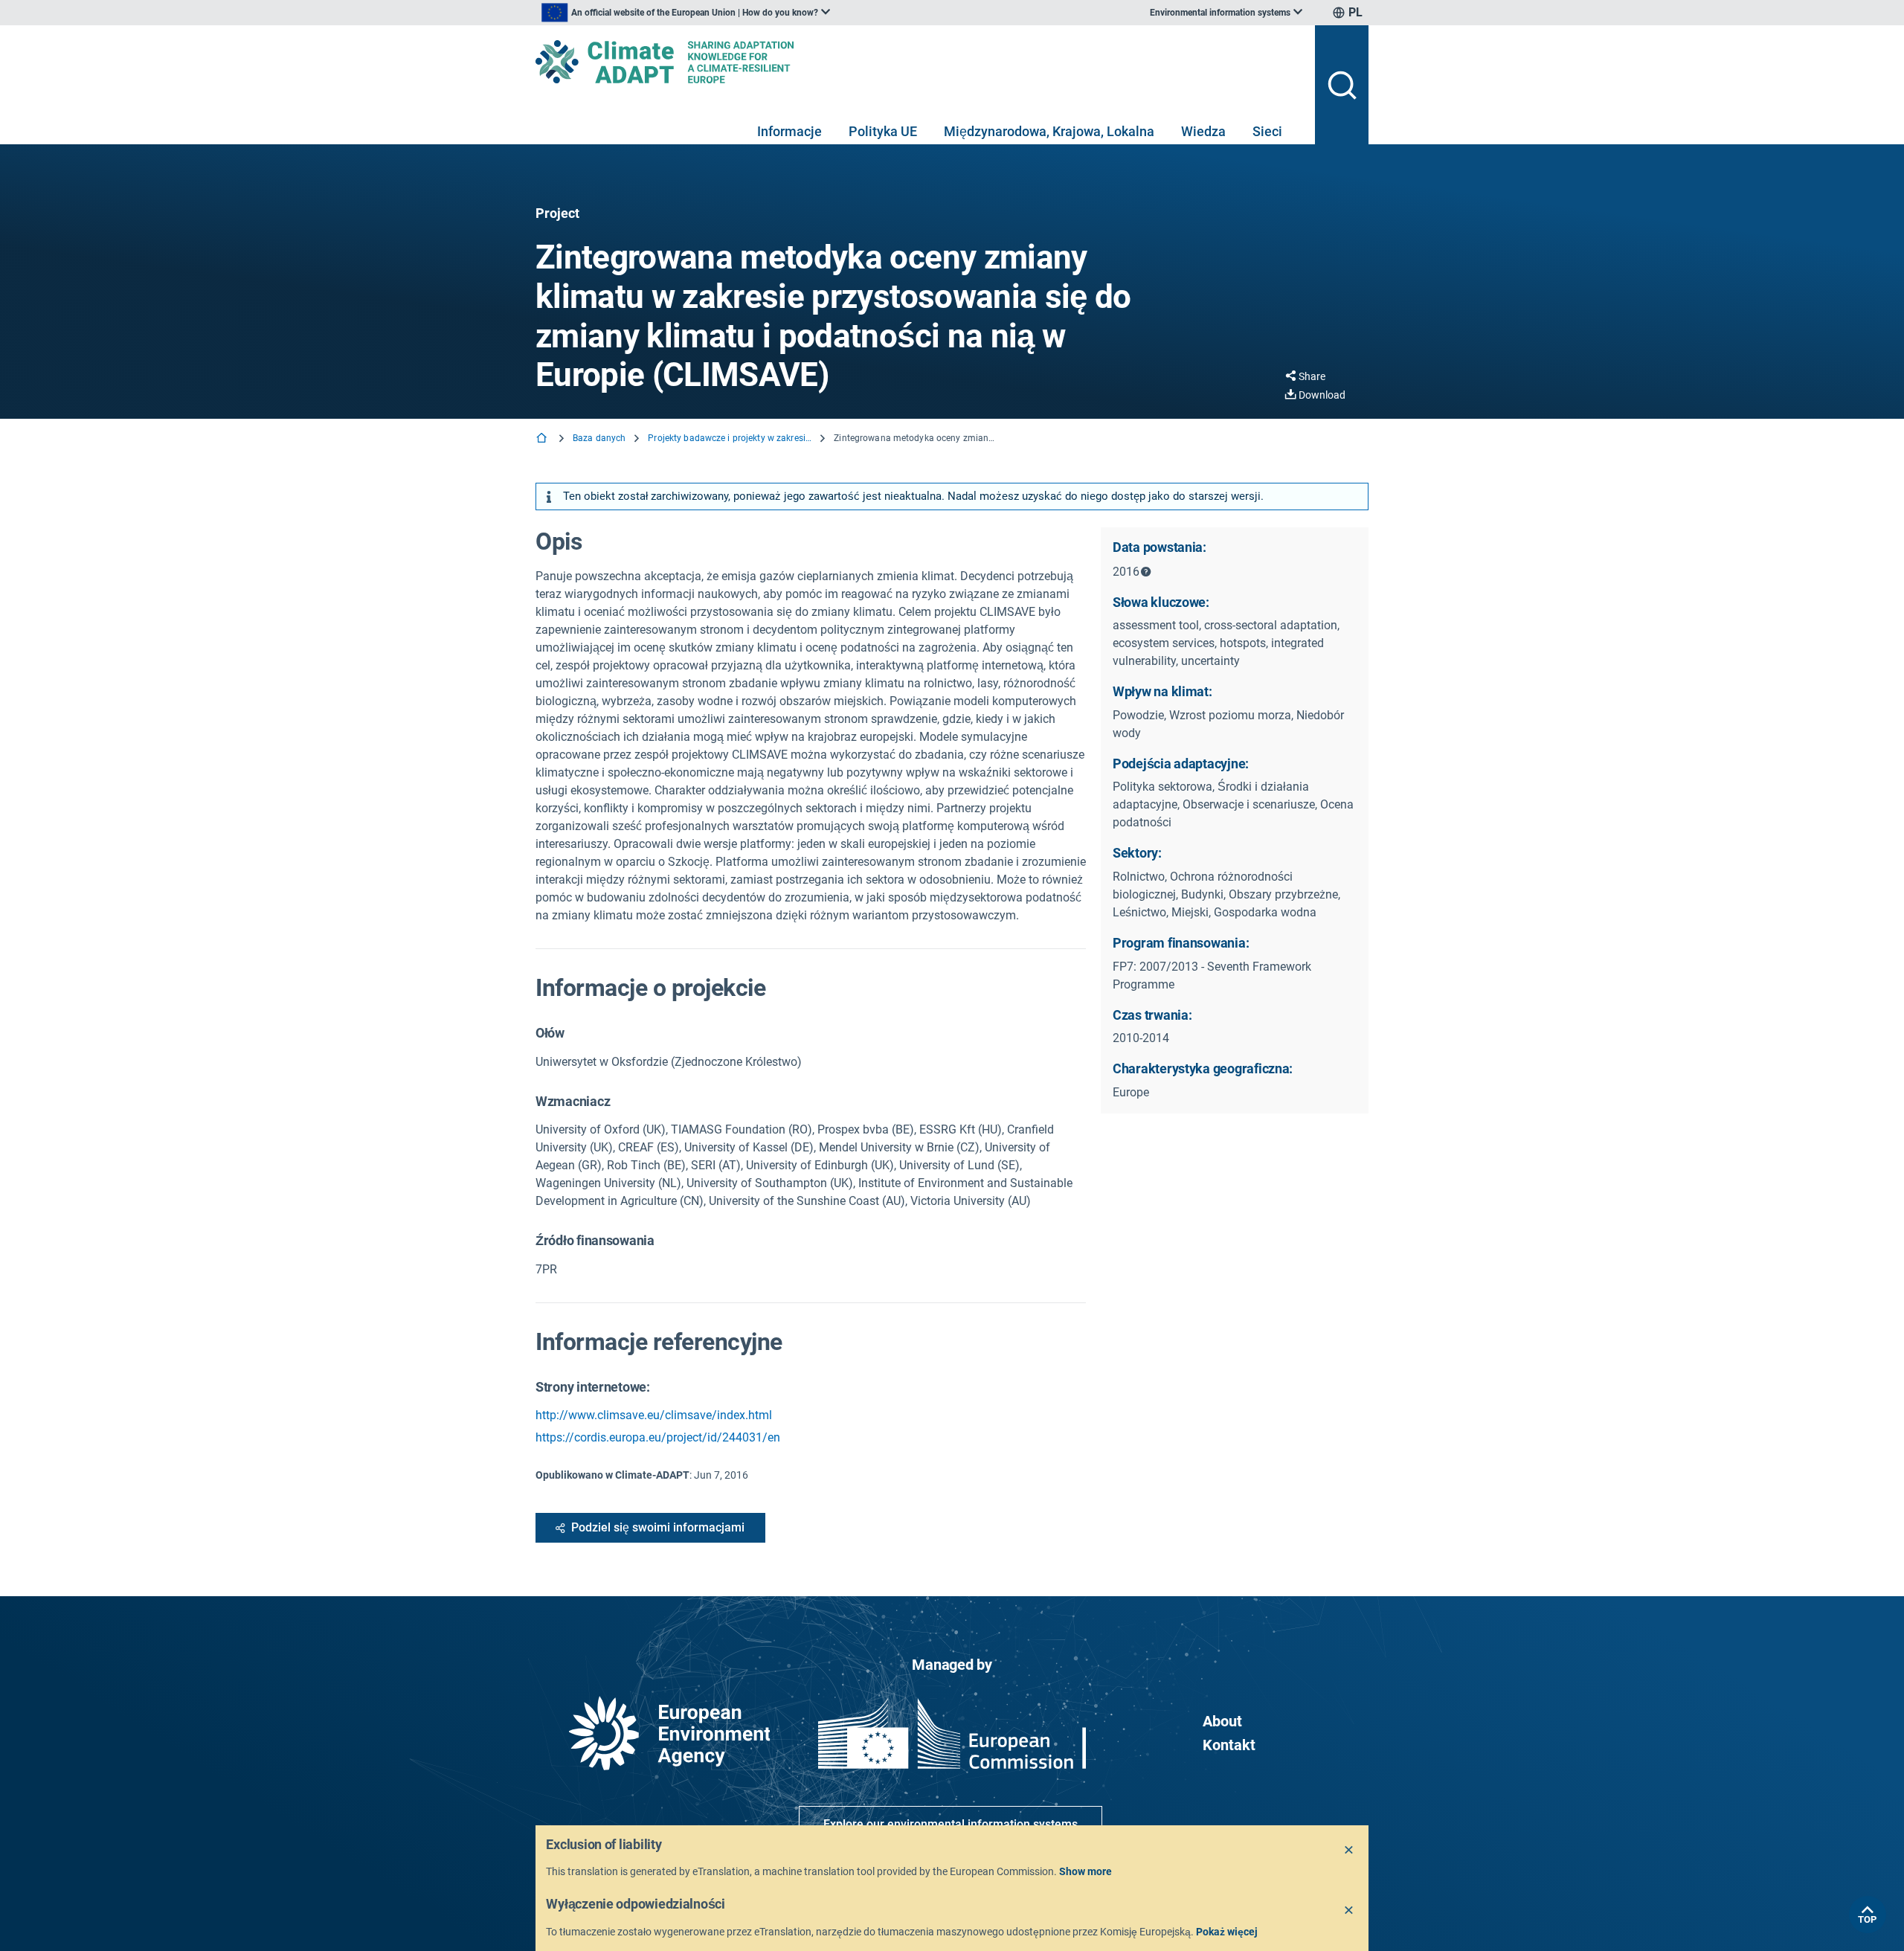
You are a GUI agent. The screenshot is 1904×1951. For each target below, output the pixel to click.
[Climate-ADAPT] (919, 62)
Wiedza (1203, 131)
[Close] (1349, 1851)
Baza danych (599, 438)
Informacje (789, 131)
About (1222, 1721)
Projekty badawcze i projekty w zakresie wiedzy (730, 438)
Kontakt (1229, 1745)
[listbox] (686, 13)
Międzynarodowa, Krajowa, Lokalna (1049, 131)
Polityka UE (883, 131)
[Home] (543, 439)
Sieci (1267, 131)
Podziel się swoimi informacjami (658, 1527)
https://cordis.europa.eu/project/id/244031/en (658, 1437)
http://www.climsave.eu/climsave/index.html (654, 1415)
